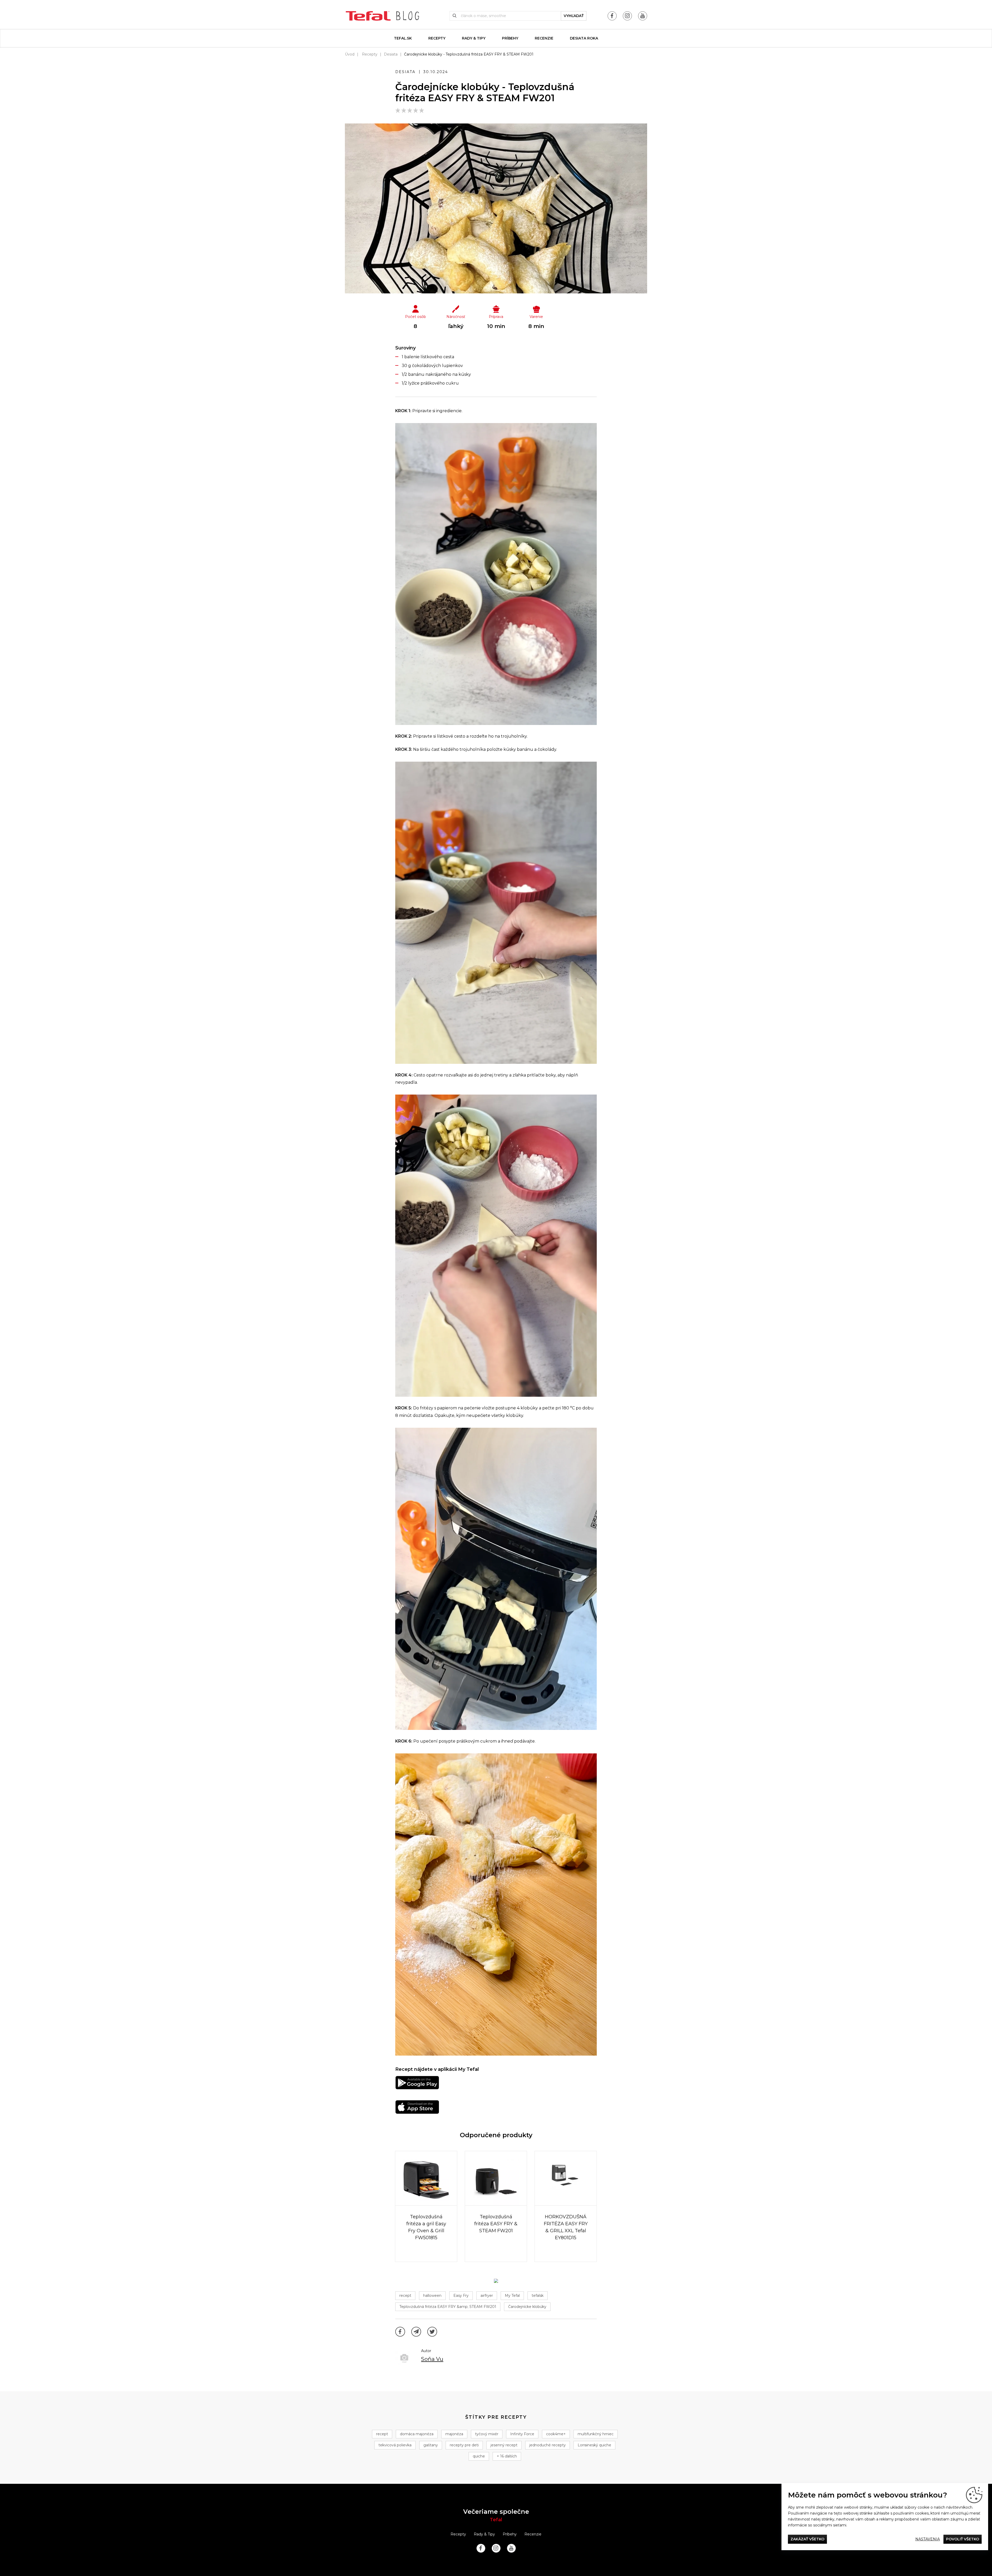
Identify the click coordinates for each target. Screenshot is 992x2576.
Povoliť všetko (963, 2539)
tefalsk (538, 2296)
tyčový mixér (487, 2434)
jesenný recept (504, 2445)
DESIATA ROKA (584, 38)
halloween (432, 2296)
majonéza (454, 2434)
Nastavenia (928, 2539)
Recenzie (544, 38)
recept (405, 2296)
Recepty (437, 38)
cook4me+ (556, 2434)
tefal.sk (403, 38)
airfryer (487, 2296)
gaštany (431, 2445)
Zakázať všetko (807, 2539)
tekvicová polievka (395, 2445)
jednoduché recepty (548, 2445)
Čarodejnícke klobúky (527, 2307)
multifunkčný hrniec (596, 2434)
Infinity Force (522, 2434)
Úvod (350, 54)
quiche (479, 2456)
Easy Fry (461, 2296)
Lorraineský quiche (594, 2445)
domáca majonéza (417, 2434)
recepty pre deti (464, 2445)
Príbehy (510, 38)
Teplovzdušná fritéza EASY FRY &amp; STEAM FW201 (448, 2307)
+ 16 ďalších (507, 2456)
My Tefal (512, 2296)
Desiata (391, 54)
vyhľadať (574, 16)
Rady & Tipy (474, 38)
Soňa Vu (432, 2359)
